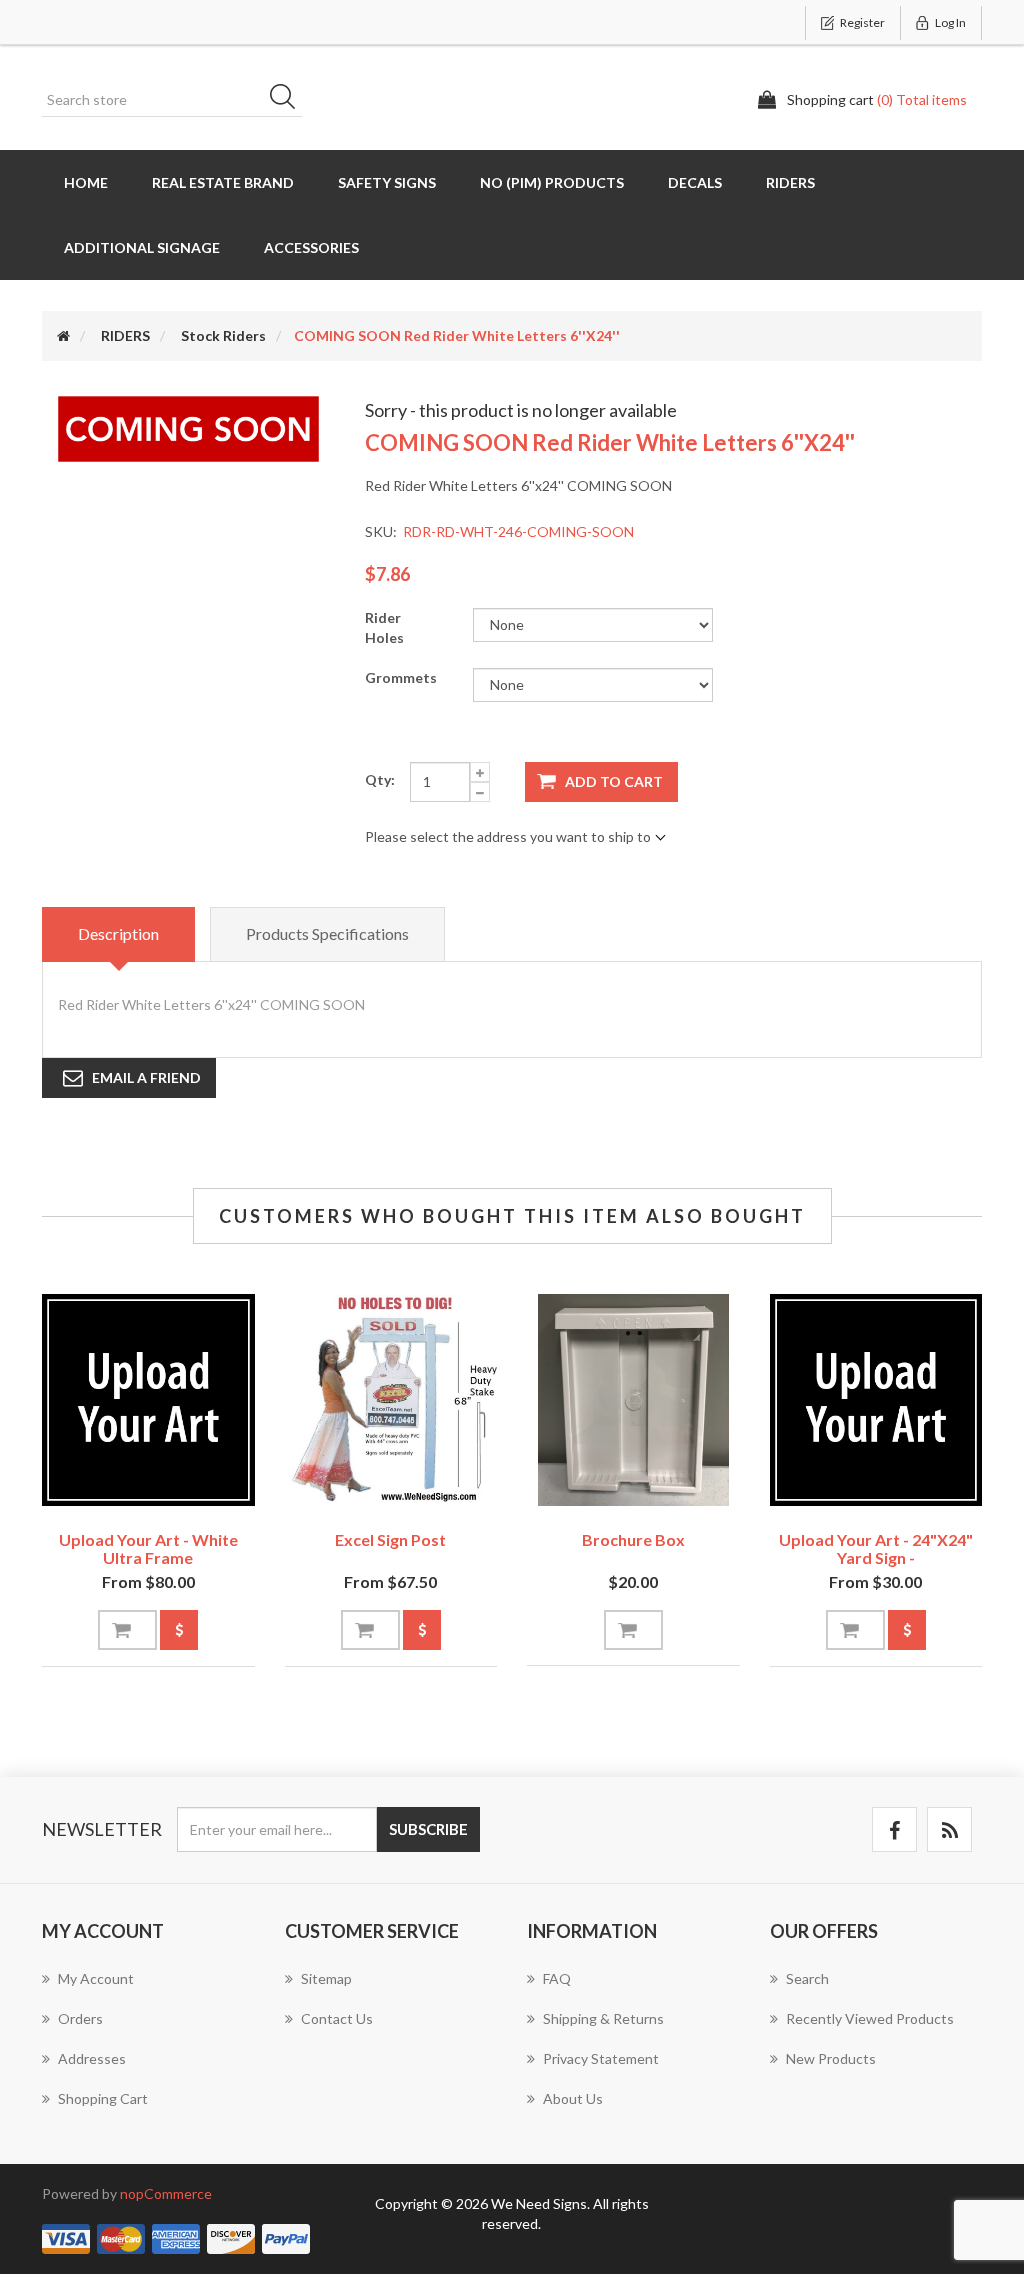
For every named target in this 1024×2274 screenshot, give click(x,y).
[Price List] (179, 1630)
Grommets (401, 677)
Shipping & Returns (603, 2018)
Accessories (311, 247)
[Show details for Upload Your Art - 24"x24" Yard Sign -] (876, 1400)
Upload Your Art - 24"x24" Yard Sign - (876, 1548)
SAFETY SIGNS (387, 182)
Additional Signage (142, 247)
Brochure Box (633, 1539)
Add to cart (614, 781)
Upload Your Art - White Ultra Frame (148, 1548)
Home (86, 182)
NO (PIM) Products (552, 182)
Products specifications (327, 933)
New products (831, 2058)
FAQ (557, 1978)
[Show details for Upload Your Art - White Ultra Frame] (148, 1400)
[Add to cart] (127, 1630)
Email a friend (146, 1077)
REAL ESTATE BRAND (223, 182)
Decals (695, 182)
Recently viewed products (870, 2018)
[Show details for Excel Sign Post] (391, 1400)
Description (118, 933)
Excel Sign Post (390, 1539)
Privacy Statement (601, 2058)
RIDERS (790, 182)
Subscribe (428, 1829)
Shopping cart (103, 2098)
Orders (80, 2018)
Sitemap (326, 1978)
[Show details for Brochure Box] (633, 1400)
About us (573, 2098)
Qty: (380, 779)
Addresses (92, 2058)
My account (96, 1978)
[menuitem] (148, 1989)
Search (289, 100)
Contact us (337, 2018)
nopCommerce (166, 2193)
